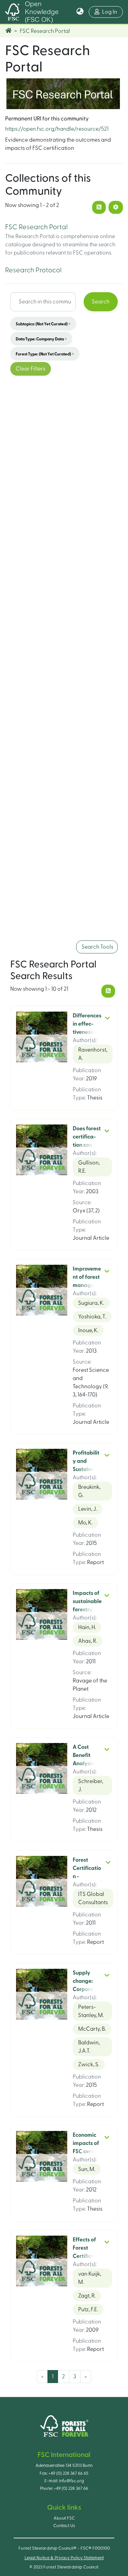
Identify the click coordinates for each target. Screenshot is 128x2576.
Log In (112, 12)
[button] (80, 12)
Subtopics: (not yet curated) (43, 324)
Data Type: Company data (41, 339)
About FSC (64, 2518)
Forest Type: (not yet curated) (45, 354)
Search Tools (97, 947)
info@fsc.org (72, 2481)
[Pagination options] (116, 207)
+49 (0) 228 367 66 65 (68, 2473)
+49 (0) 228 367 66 (71, 2488)
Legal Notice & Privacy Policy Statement (64, 2558)
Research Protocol (33, 270)
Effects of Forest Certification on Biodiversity (87, 2256)
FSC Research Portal (36, 227)
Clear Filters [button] (31, 369)
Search (101, 302)
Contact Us (64, 2526)
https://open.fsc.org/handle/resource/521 (57, 129)
